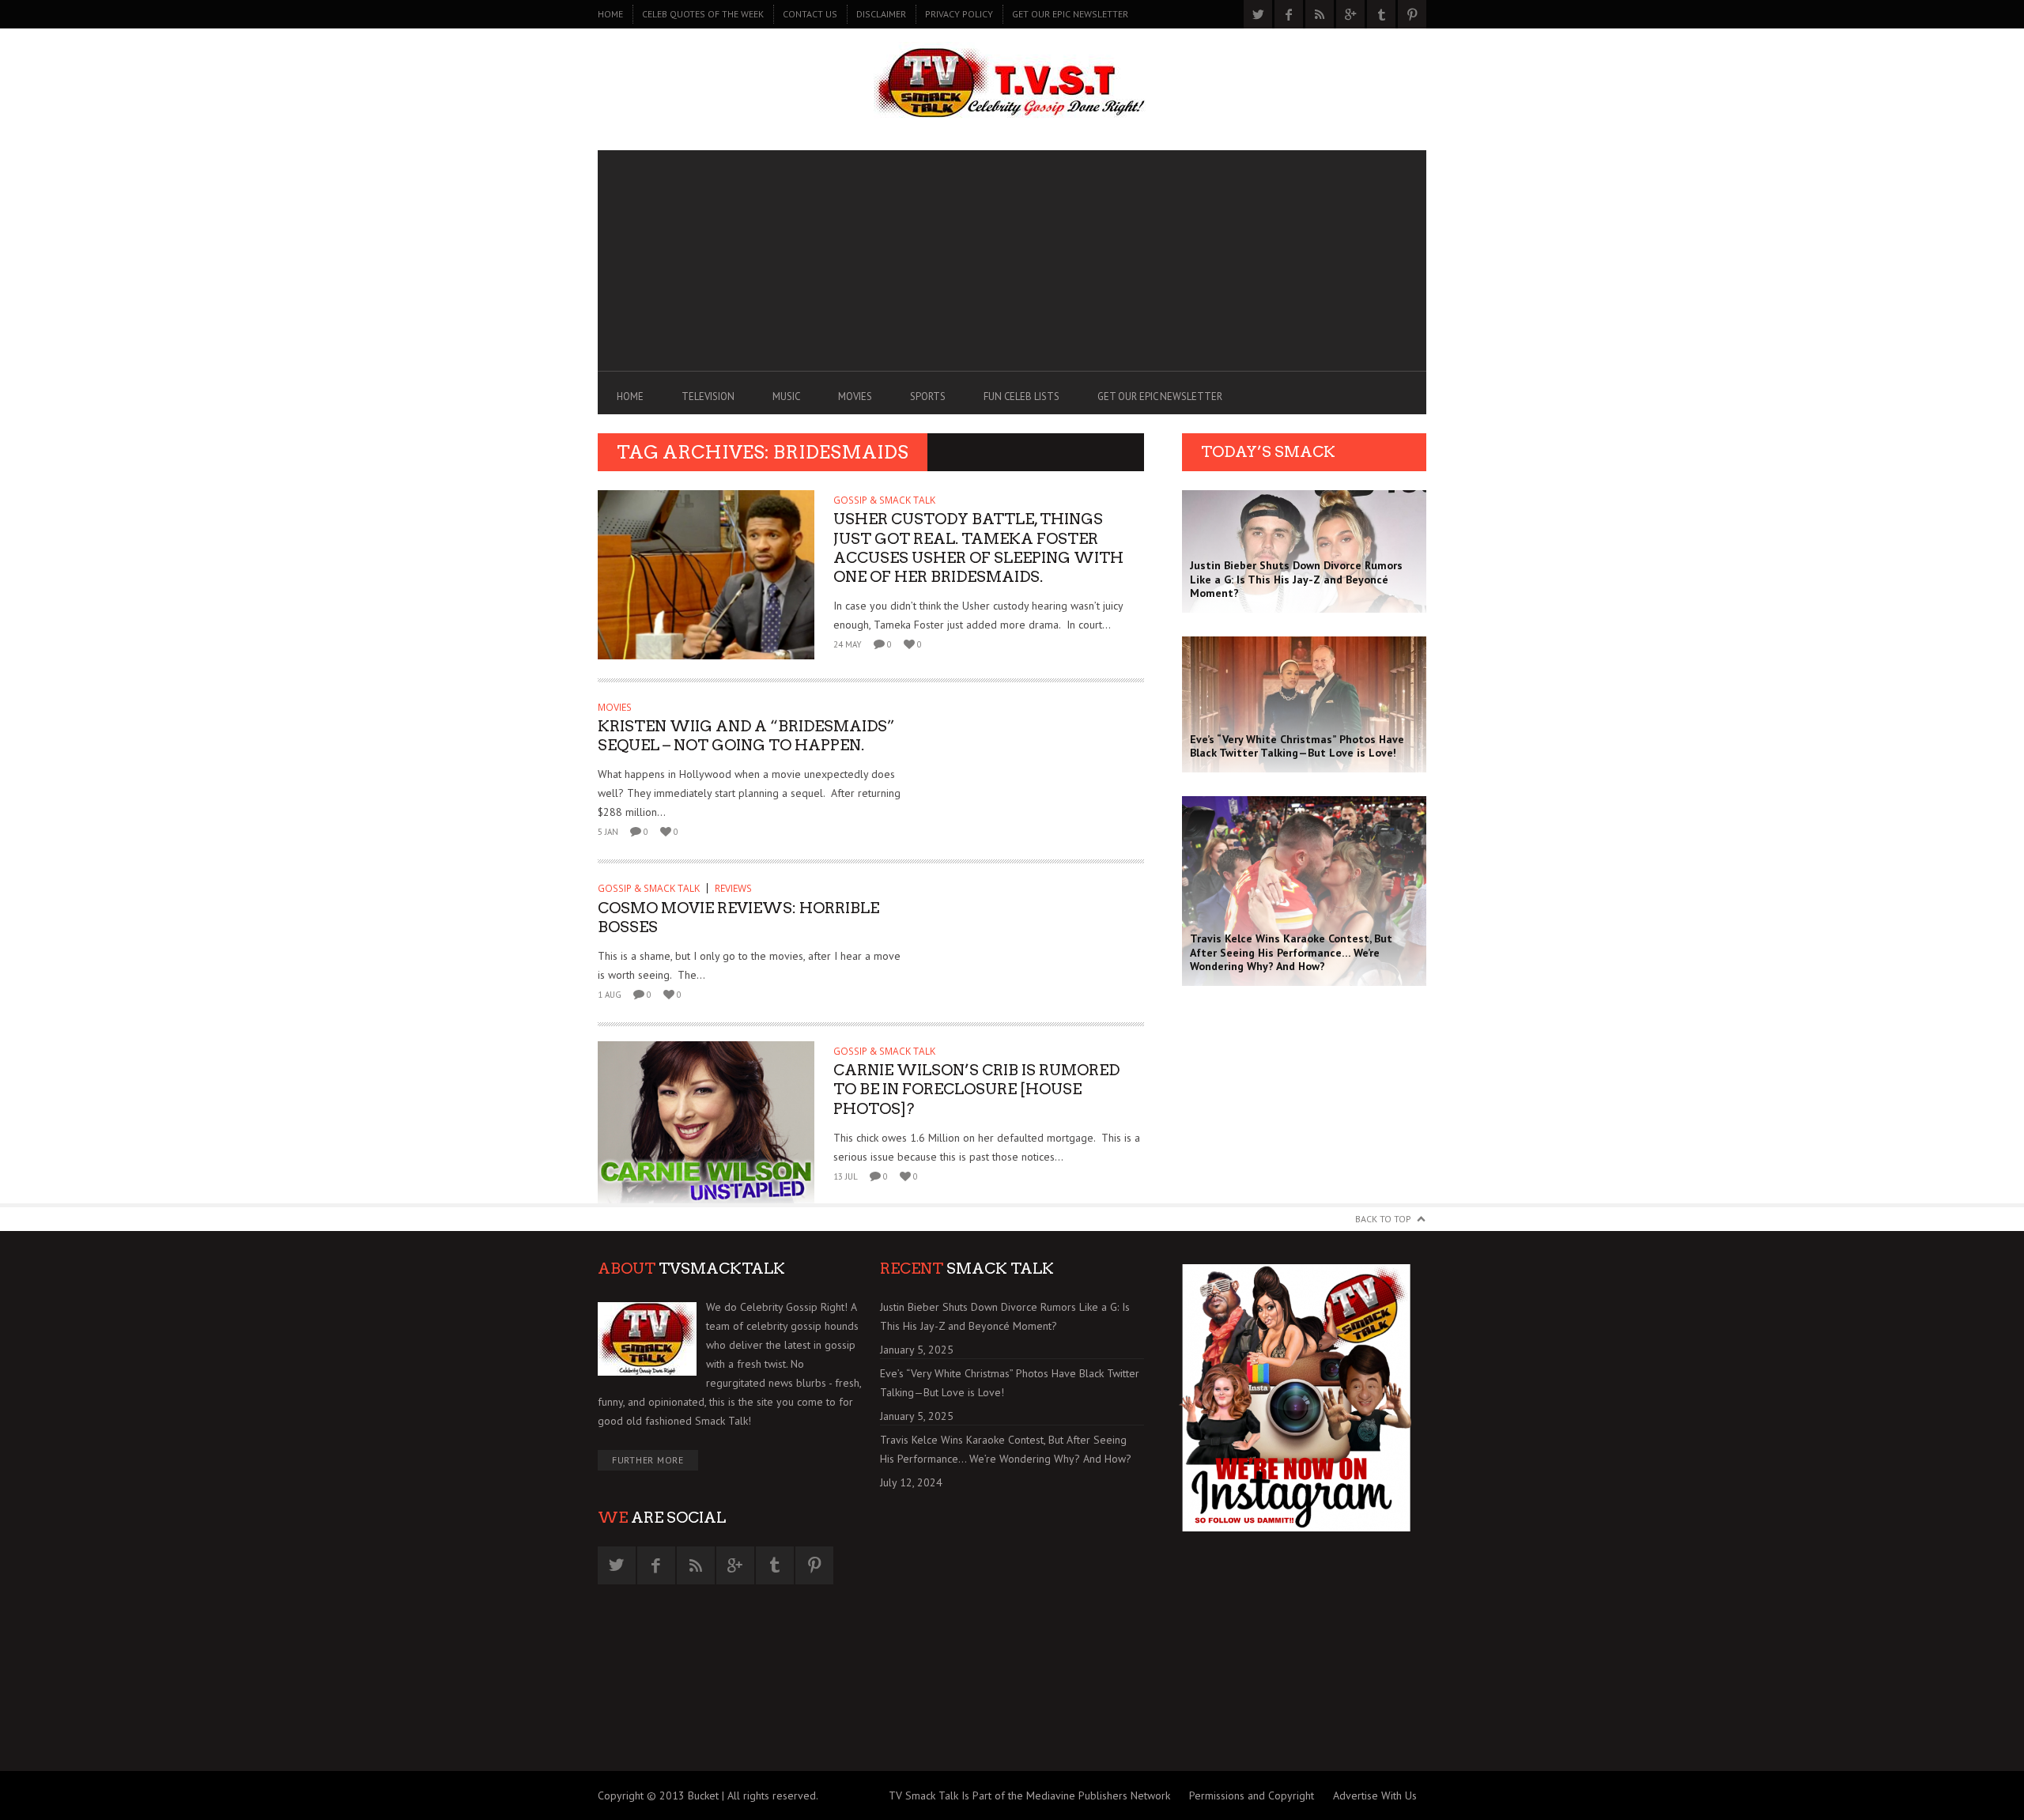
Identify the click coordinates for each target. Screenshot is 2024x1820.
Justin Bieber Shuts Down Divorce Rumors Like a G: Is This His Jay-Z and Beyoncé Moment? (1005, 1316)
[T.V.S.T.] (1012, 85)
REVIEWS (733, 888)
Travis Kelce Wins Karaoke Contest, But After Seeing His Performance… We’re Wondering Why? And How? (1006, 1449)
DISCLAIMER (881, 14)
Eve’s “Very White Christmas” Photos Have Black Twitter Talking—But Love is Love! (1010, 1383)
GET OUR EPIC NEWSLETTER (1070, 14)
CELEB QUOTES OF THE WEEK (703, 14)
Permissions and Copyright (1252, 1795)
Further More (648, 1460)
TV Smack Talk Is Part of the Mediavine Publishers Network (1029, 1795)
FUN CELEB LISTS (1021, 396)
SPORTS (928, 396)
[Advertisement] (1012, 261)
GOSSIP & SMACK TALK (884, 500)
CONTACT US (810, 14)
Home (610, 14)
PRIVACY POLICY (959, 14)
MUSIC (786, 396)
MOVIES (855, 396)
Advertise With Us (1375, 1795)
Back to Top (1383, 1219)
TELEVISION (708, 396)
